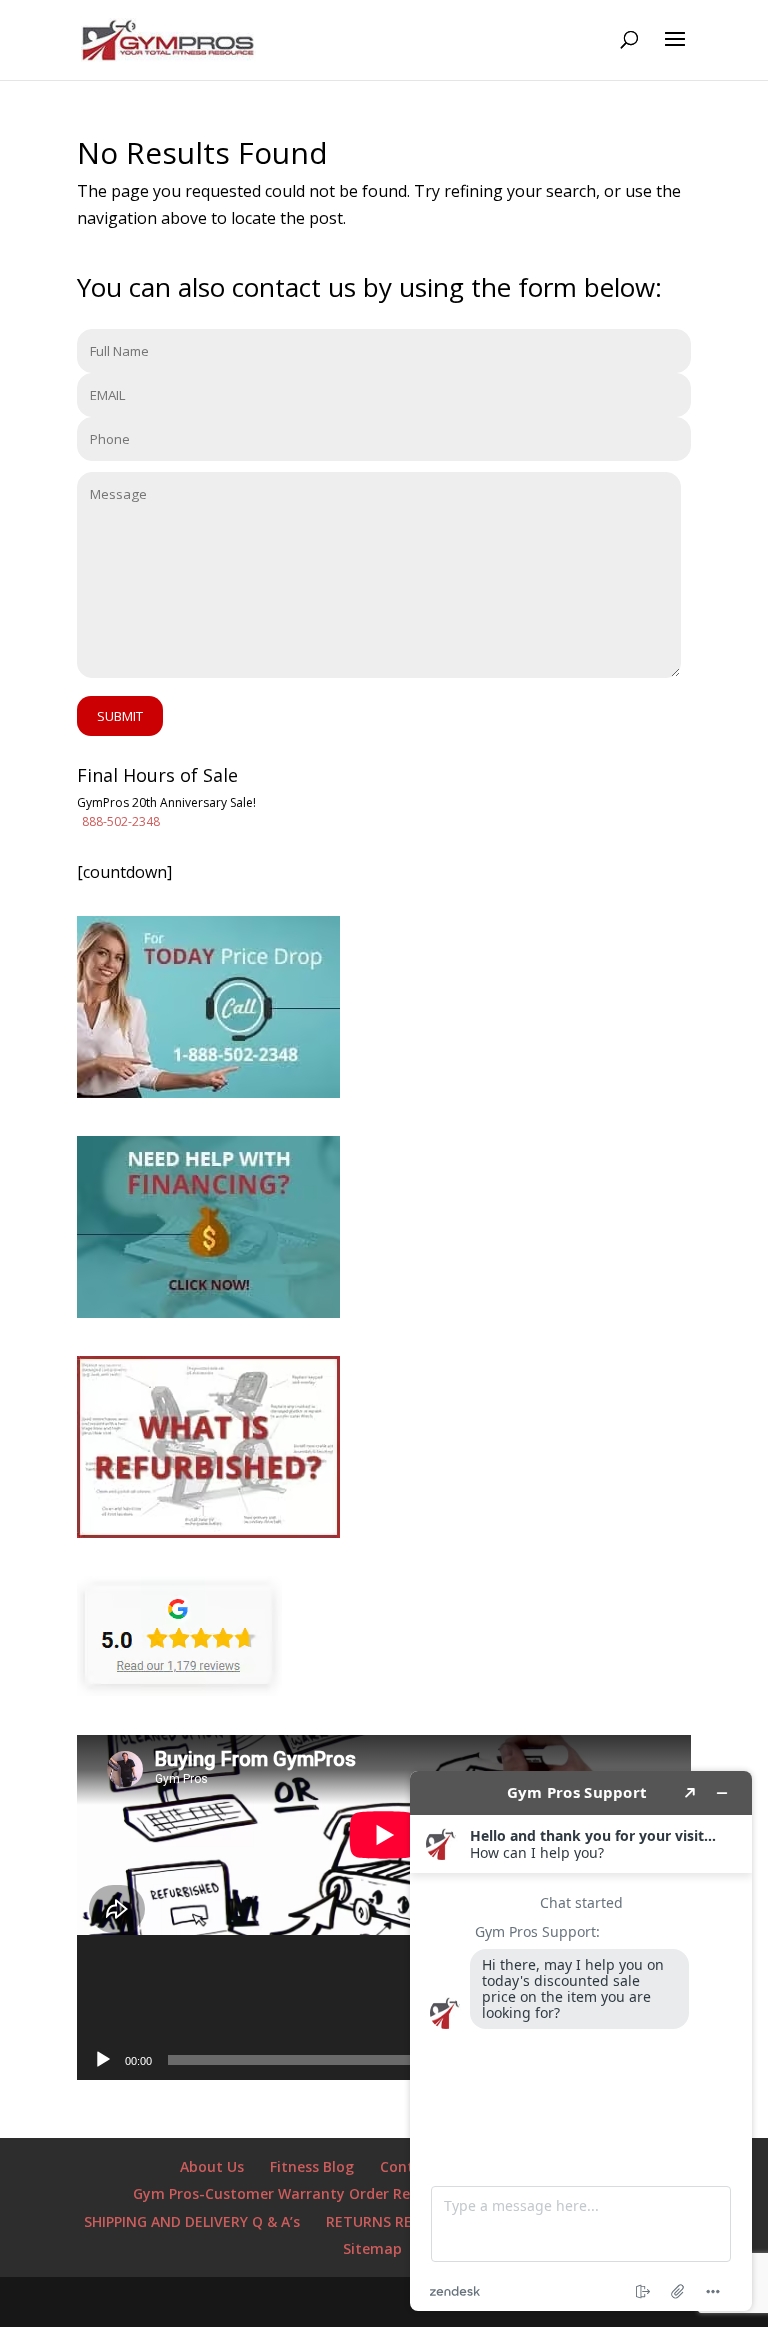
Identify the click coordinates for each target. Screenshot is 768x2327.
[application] (384, 1908)
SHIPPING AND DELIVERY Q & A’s (192, 2221)
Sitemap (372, 2248)
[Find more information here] (581, 2041)
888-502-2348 (121, 821)
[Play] (103, 2060)
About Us (212, 2166)
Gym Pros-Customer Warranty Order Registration (307, 2193)
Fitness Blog (312, 2166)
